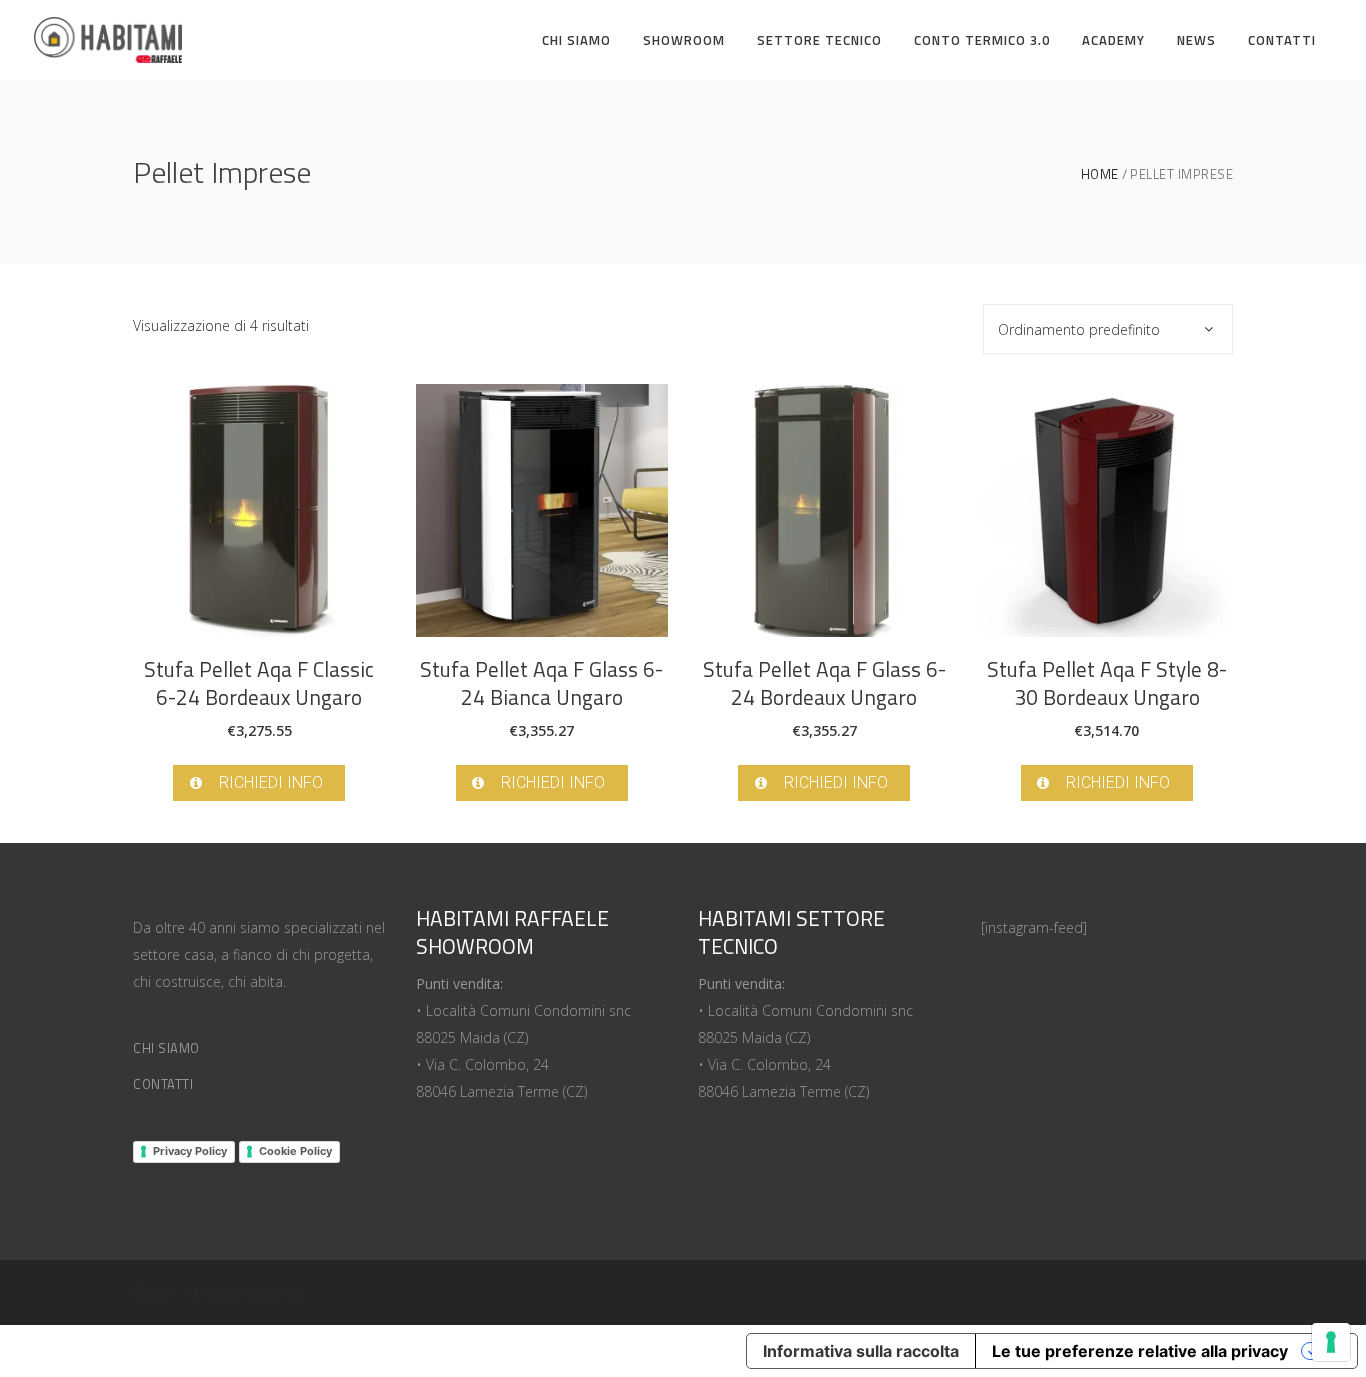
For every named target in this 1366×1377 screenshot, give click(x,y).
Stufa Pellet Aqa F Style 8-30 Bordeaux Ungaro (1107, 683)
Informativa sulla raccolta (861, 1351)
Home (1100, 174)
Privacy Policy (190, 1151)
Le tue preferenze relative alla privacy (1140, 1351)
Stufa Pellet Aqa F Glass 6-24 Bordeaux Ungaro (824, 683)
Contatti (163, 1084)
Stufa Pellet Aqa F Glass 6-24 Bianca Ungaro (541, 683)
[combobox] (1108, 329)
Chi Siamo (166, 1048)
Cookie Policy (295, 1151)
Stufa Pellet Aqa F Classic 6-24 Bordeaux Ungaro (259, 683)
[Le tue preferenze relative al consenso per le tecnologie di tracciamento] (1331, 1342)
